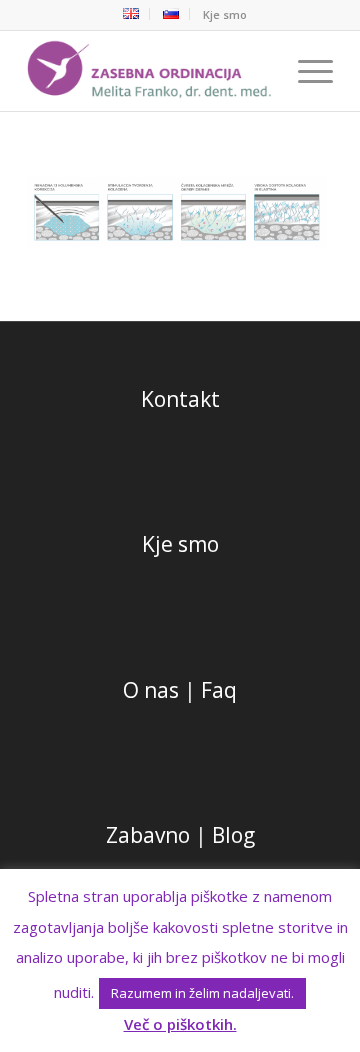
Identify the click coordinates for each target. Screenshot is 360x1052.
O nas (151, 690)
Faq (219, 690)
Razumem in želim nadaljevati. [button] (202, 993)
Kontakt (180, 399)
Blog (233, 835)
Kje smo (225, 14)
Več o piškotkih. (180, 1024)
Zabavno (148, 835)
